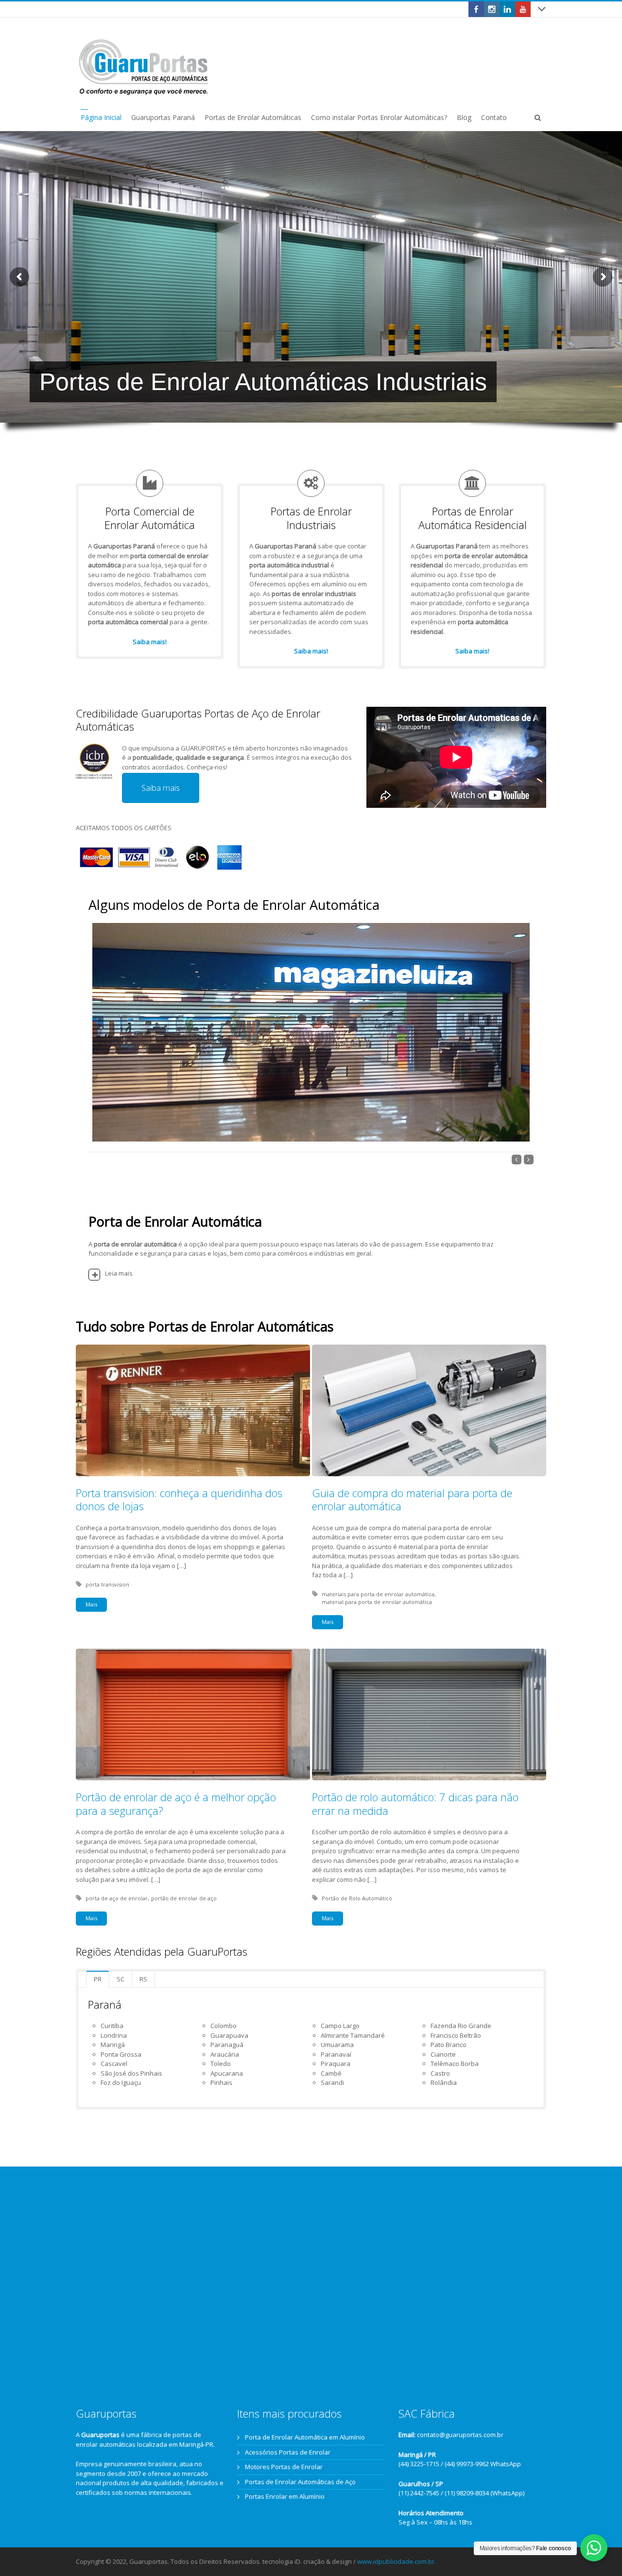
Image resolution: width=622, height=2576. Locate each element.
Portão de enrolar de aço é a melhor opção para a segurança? (176, 1804)
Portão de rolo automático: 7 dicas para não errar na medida (415, 1804)
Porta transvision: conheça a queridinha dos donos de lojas (179, 1500)
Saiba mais (161, 788)
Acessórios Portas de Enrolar (288, 2452)
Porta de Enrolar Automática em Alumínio (305, 2437)
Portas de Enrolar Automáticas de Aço (300, 2482)
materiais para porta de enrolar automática (378, 1594)
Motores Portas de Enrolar (284, 2467)
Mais (91, 1604)
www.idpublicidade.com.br (396, 2561)
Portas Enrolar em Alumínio (285, 2496)
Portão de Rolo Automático (357, 1898)
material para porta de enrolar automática (377, 1602)
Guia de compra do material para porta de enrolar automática (412, 1500)
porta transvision (107, 1584)
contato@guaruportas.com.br (460, 2435)
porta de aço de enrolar (117, 1898)
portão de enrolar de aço (184, 1898)
